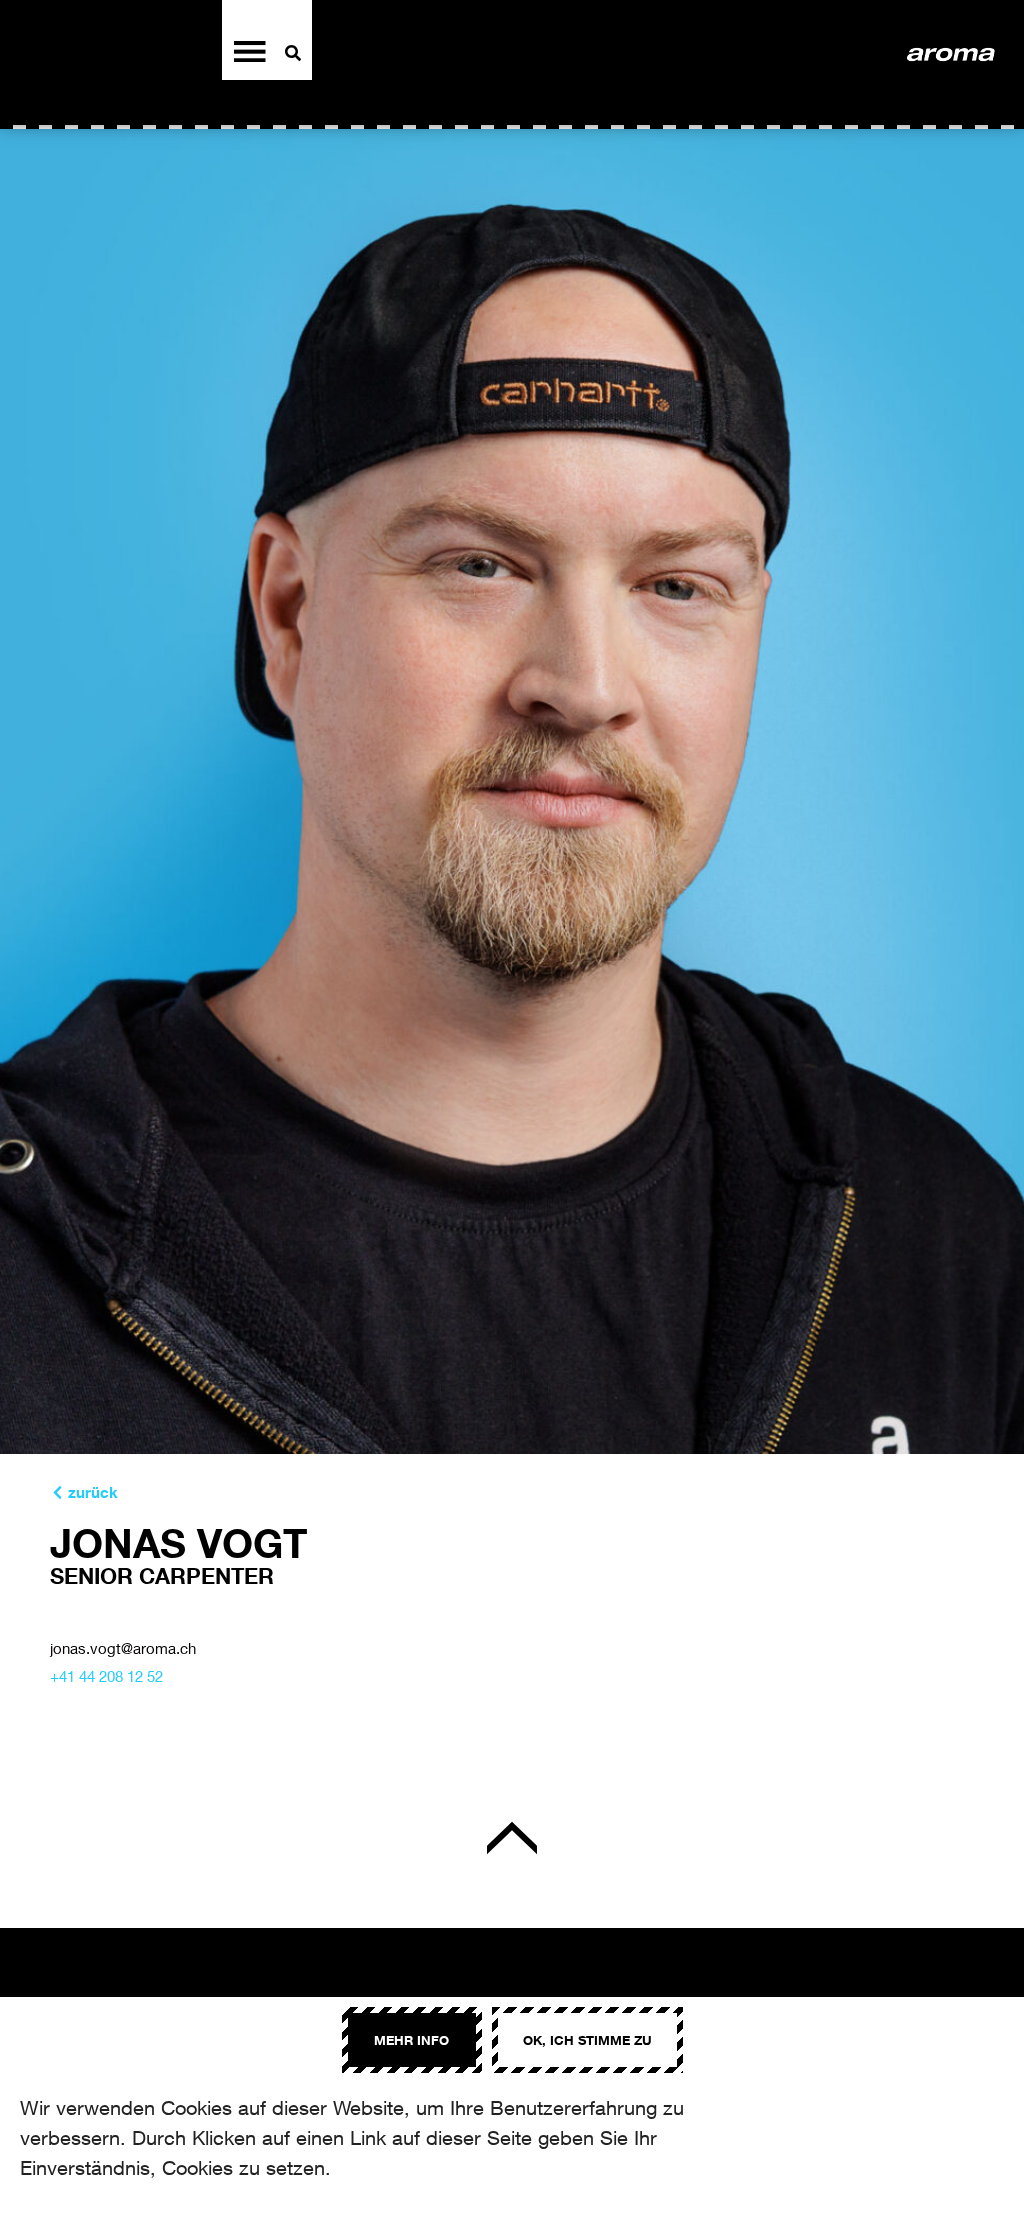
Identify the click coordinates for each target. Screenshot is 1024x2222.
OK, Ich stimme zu (587, 2040)
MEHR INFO (411, 2040)
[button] (84, 1492)
